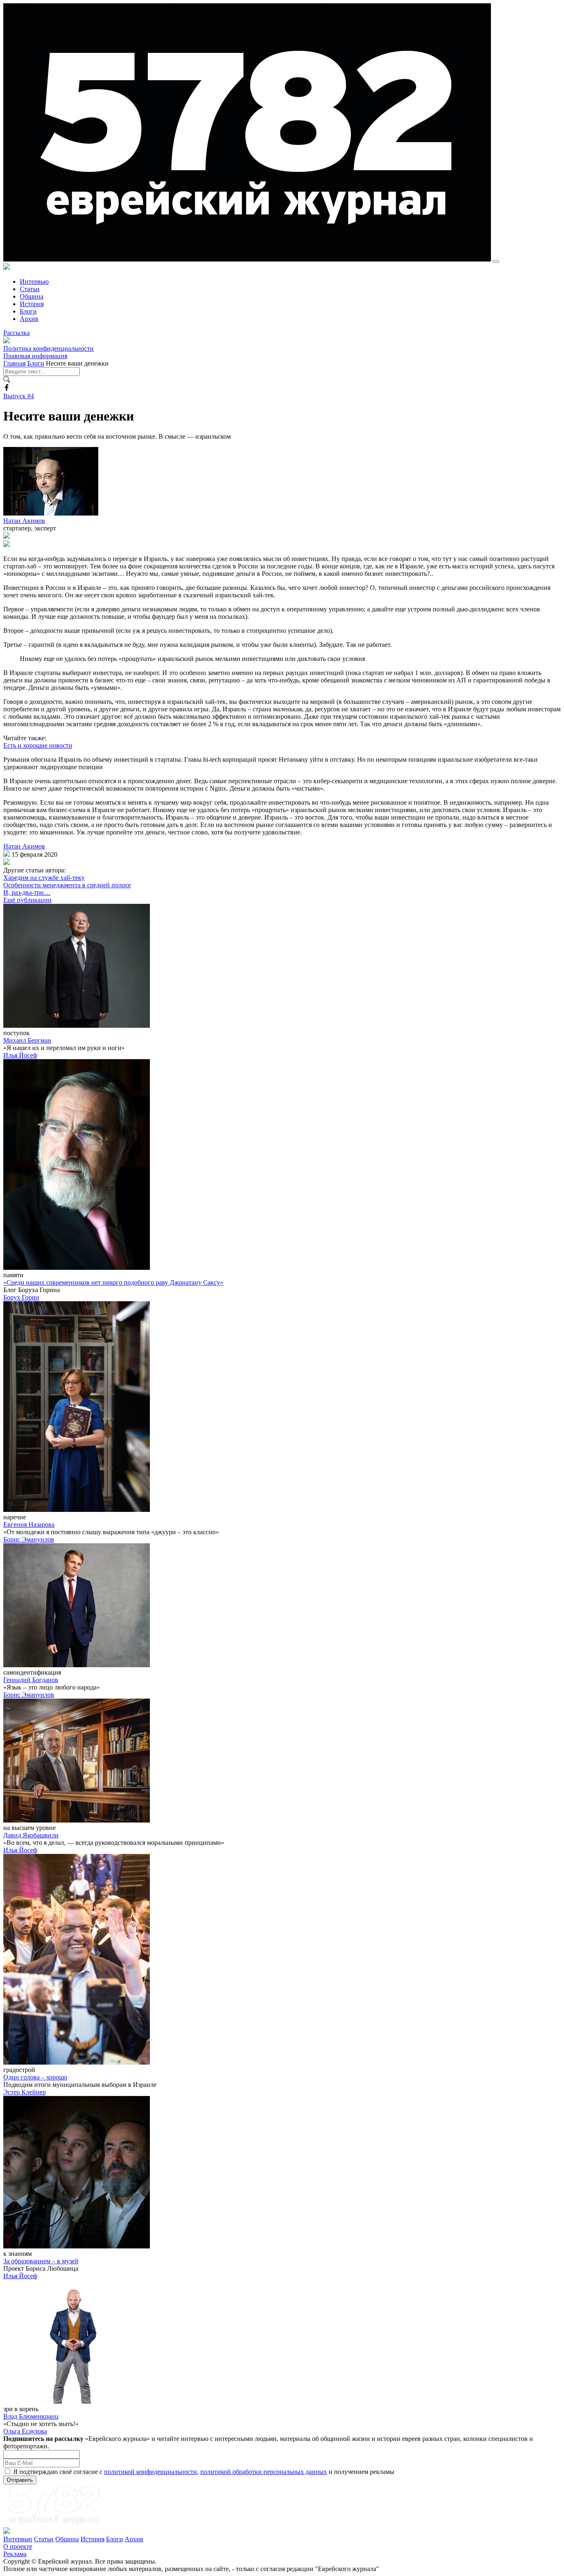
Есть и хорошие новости (38, 745)
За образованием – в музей (41, 2261)
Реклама (15, 2554)
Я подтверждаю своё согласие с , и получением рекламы (204, 2472)
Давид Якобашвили (31, 1835)
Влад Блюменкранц (31, 2416)
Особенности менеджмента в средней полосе (67, 885)
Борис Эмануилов (29, 1539)
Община (32, 296)
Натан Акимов (24, 521)
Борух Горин (21, 1297)
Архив (29, 319)
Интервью (34, 282)
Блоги (28, 311)
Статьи (30, 289)
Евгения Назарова (29, 1524)
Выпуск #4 (19, 396)
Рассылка (17, 333)
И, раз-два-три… (27, 892)
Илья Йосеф (20, 1055)
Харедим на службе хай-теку (44, 878)
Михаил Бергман (27, 1040)
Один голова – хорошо (35, 2077)
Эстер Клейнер (25, 2092)
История (32, 304)
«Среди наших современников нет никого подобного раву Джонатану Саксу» (113, 1282)
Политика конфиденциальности (49, 348)
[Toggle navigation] (496, 261)
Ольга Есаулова (25, 2431)
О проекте (18, 2546)
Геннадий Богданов (31, 1680)
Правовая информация (35, 356)
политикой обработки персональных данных (264, 2472)
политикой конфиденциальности (150, 2472)
